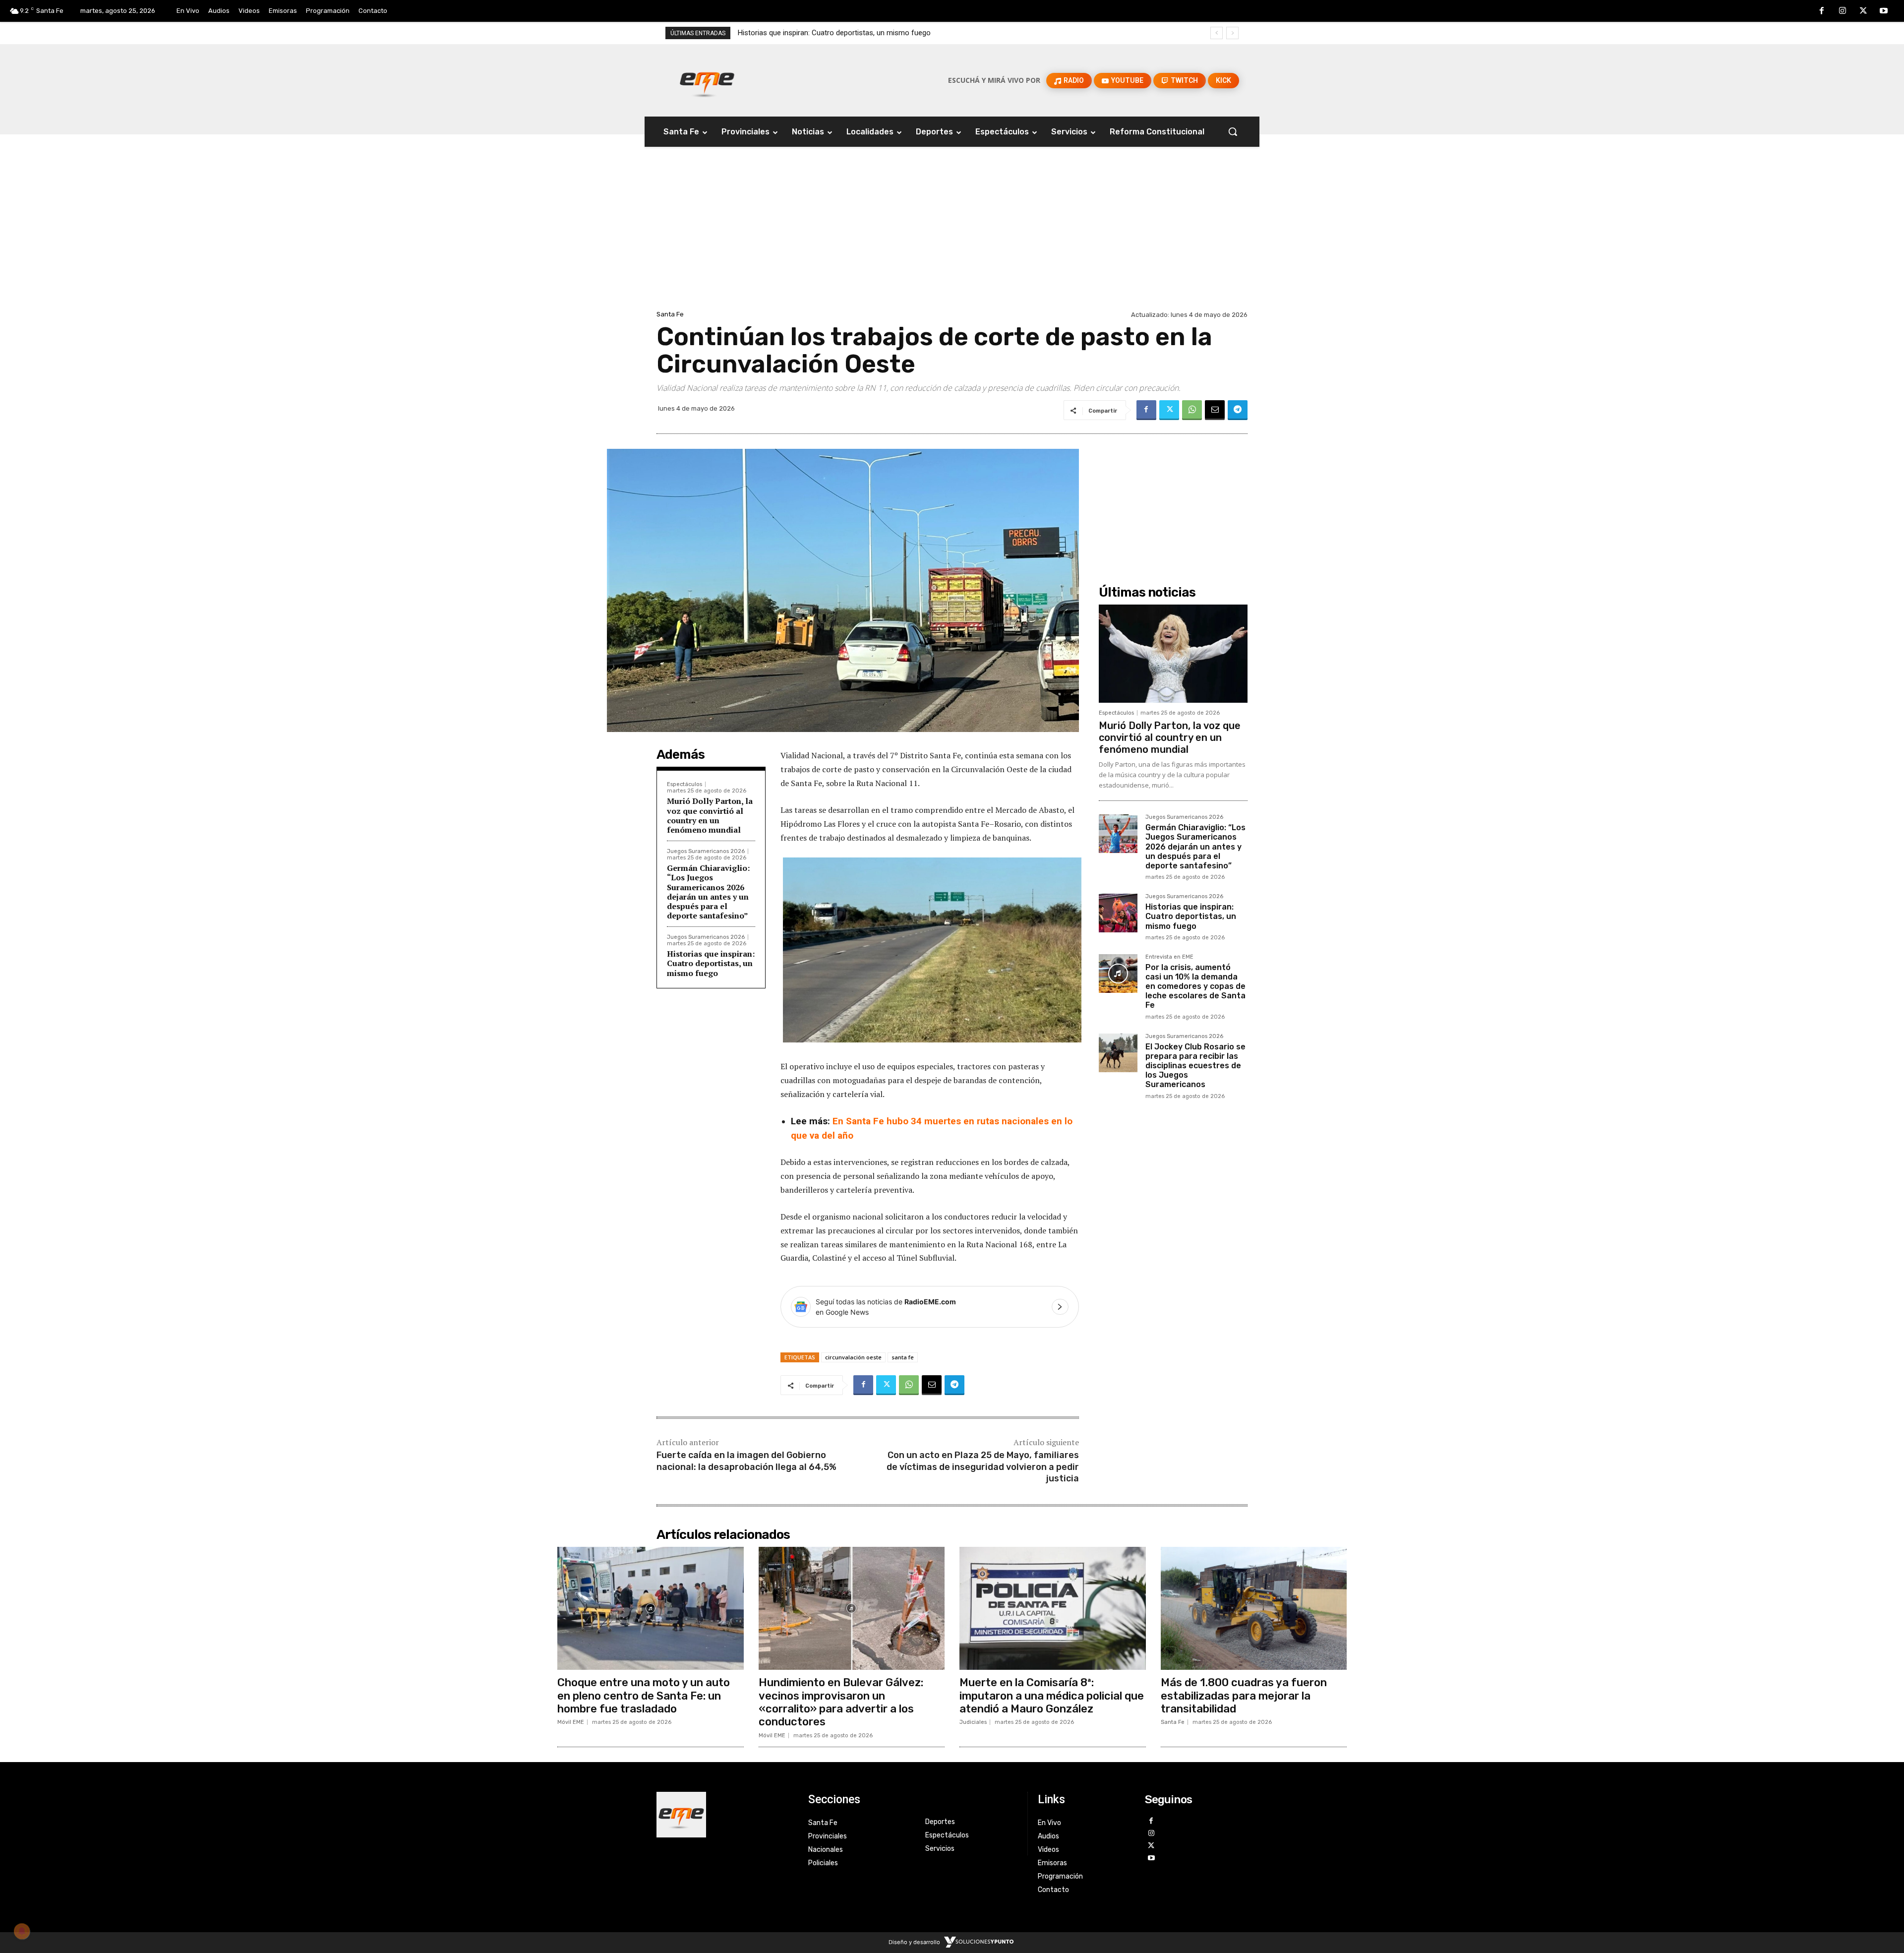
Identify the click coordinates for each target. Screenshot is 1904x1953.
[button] (1233, 131)
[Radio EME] (707, 80)
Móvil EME (571, 1722)
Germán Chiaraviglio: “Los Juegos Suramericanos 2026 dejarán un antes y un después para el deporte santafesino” (708, 892)
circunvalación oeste (853, 1357)
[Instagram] (1843, 11)
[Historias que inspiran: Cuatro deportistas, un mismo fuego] (1118, 913)
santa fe (903, 1357)
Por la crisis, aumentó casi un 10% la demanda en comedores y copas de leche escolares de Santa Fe (904, 33)
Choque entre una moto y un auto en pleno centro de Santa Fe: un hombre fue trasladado (644, 1696)
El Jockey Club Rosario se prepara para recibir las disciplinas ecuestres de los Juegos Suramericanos (1195, 1066)
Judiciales (973, 1722)
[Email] (1215, 410)
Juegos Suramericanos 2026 (706, 851)
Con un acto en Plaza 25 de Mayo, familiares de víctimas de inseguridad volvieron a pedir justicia (983, 1467)
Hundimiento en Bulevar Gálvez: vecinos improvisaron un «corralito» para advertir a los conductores (841, 1702)
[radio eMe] (725, 1815)
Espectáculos (684, 784)
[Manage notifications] (22, 1931)
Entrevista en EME (1169, 957)
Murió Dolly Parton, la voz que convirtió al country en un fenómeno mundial (710, 815)
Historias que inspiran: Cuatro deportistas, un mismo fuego (711, 963)
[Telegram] (1238, 410)
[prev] (1217, 33)
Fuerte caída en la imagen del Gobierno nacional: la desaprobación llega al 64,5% (746, 1461)
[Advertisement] (952, 234)
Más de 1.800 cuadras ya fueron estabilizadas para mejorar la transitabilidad (1244, 1696)
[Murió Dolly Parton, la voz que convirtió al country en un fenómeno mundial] (1173, 654)
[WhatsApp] (1192, 410)
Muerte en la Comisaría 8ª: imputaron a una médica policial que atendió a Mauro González (1052, 1696)
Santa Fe (670, 314)
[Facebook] (1822, 11)
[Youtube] (1884, 11)
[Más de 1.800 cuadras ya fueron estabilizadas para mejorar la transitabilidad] (1254, 1608)
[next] (1232, 33)
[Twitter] (1863, 11)
